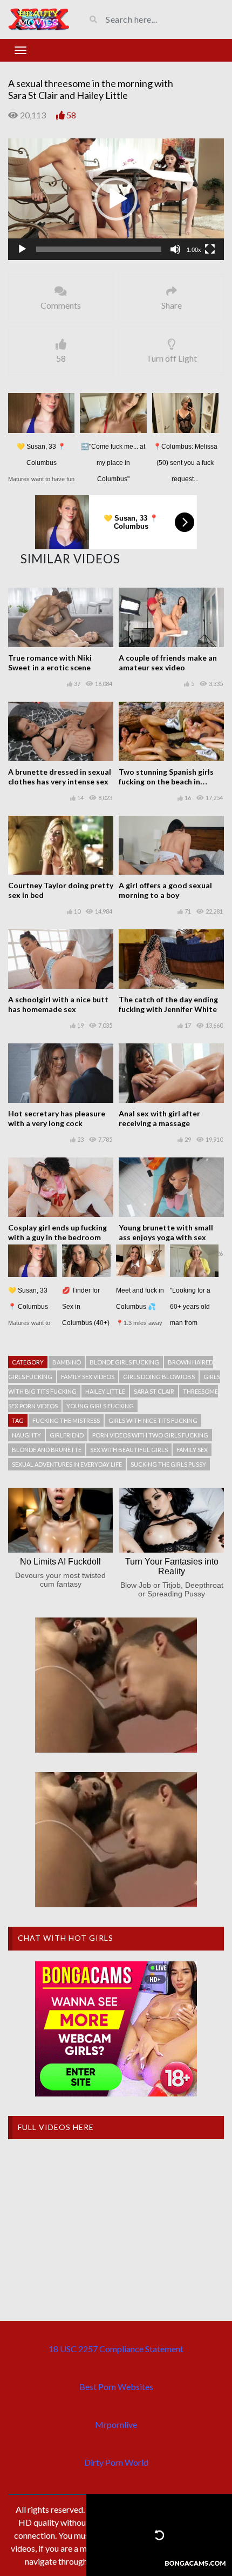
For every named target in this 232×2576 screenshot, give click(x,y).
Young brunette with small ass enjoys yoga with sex (166, 1232)
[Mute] (175, 249)
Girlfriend (67, 1435)
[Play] (22, 249)
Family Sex (192, 1450)
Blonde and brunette (47, 1450)
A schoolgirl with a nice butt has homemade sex (58, 1004)
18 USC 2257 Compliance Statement (116, 2349)
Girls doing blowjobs (159, 1377)
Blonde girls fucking (124, 1362)
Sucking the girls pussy (168, 1464)
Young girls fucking (100, 1406)
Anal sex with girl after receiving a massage (159, 1118)
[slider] (99, 249)
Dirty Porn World (116, 2462)
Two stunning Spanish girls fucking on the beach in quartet (166, 781)
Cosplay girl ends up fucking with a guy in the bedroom (57, 1232)
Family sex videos (88, 1377)
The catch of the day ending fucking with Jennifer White (168, 1004)
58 (71, 115)
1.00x (194, 250)
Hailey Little (105, 1391)
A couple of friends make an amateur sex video (168, 663)
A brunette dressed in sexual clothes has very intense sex (60, 777)
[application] (116, 199)
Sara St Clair (154, 1391)
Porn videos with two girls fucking (150, 1435)
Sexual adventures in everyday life (67, 1464)
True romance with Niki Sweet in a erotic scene (50, 663)
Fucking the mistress (66, 1420)
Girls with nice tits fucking (153, 1420)
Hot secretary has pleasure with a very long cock (57, 1118)
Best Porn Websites (116, 2387)
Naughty (26, 1435)
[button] (116, 199)
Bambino (67, 1362)
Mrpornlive (116, 2424)
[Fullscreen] (210, 249)
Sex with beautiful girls (129, 1450)
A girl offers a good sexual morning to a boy (165, 890)
